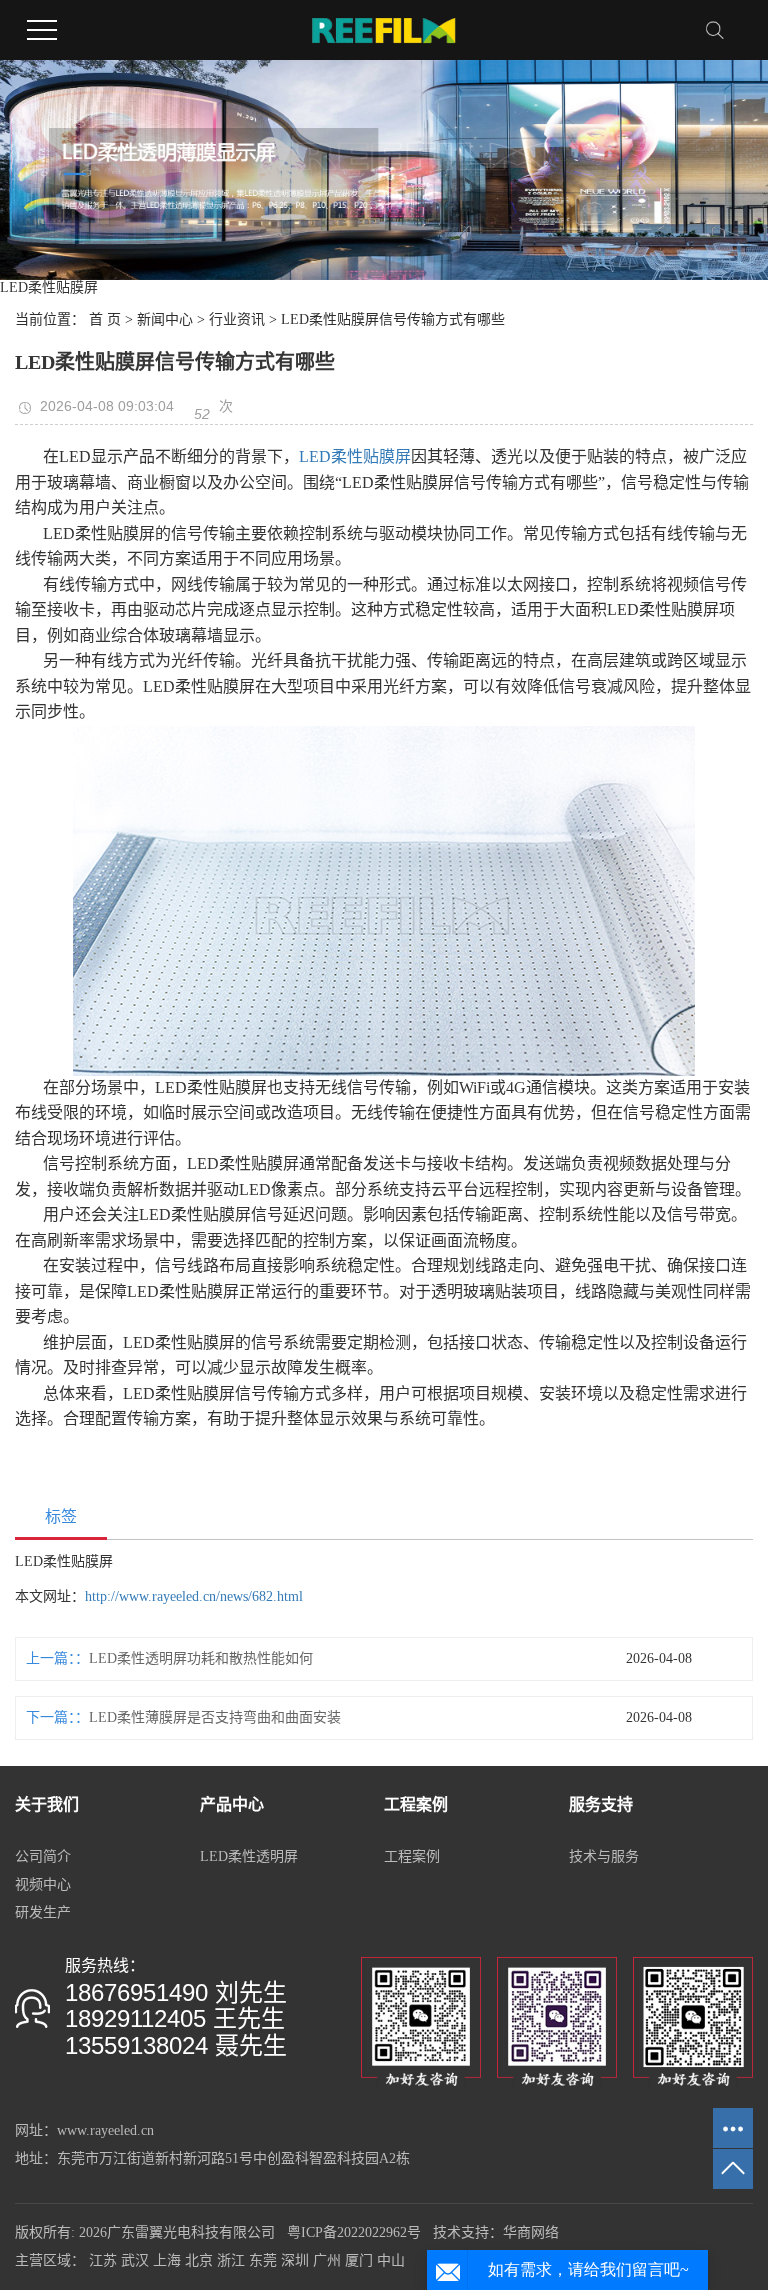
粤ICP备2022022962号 (354, 2232)
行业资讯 (237, 319)
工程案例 (412, 1856)
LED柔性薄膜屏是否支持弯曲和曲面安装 (215, 1717)
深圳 (295, 2260)
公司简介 (43, 1856)
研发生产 (43, 1912)
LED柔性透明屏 (249, 1856)
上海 (167, 2260)
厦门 (359, 2260)
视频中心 (43, 1884)
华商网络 (531, 2232)
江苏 (103, 2260)
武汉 (135, 2260)
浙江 (231, 2260)
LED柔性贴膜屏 (355, 456)
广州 (327, 2260)
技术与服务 (604, 1856)
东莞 (263, 2260)
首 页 (105, 319)
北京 (199, 2260)
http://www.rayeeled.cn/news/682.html (194, 1596)
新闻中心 (165, 319)
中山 (391, 2260)
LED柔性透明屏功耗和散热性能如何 (201, 1658)
